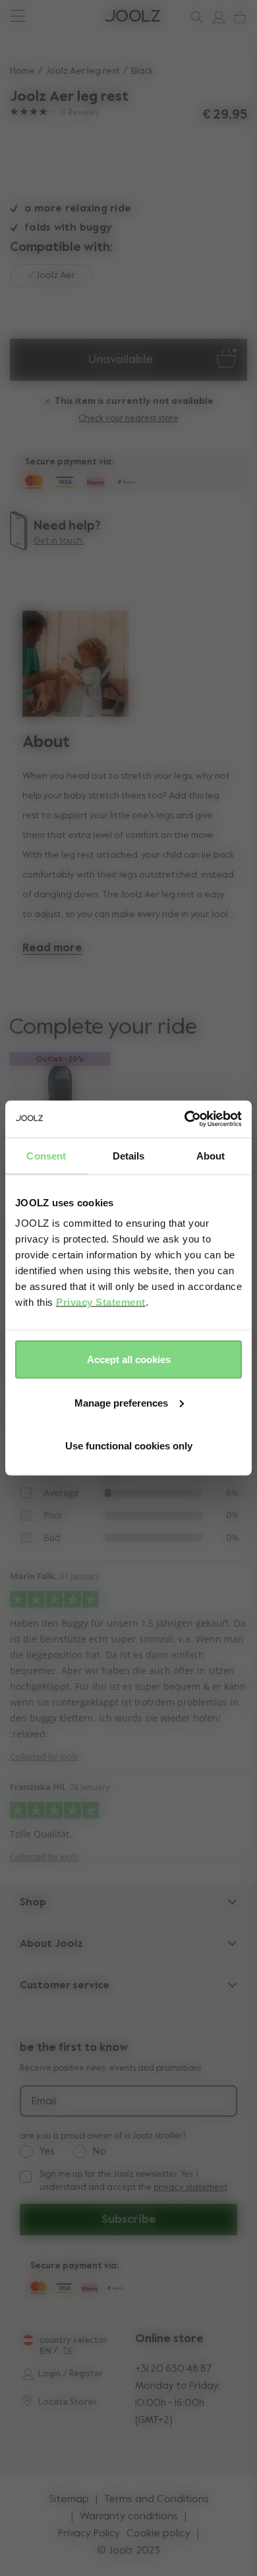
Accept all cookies (129, 1359)
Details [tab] (129, 1155)
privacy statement (190, 2188)
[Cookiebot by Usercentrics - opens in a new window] (185, 1119)
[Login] (216, 17)
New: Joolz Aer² (53, 16)
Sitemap (69, 2500)
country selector (73, 2340)
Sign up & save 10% (60, 16)
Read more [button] (52, 948)
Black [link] (142, 71)
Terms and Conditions (157, 2500)
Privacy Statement (101, 1302)
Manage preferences (121, 1402)
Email (44, 2102)
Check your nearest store (128, 419)
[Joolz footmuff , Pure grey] (60, 1094)
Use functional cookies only (129, 1446)
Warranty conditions (129, 2517)
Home (22, 71)
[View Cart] (237, 17)
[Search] (194, 17)
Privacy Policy (89, 2534)
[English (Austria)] (28, 2340)
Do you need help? (60, 16)
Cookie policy (158, 2534)
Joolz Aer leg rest (83, 71)
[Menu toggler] (17, 17)
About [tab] (211, 1155)
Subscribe (129, 2220)
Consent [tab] (46, 1155)
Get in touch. (59, 541)
